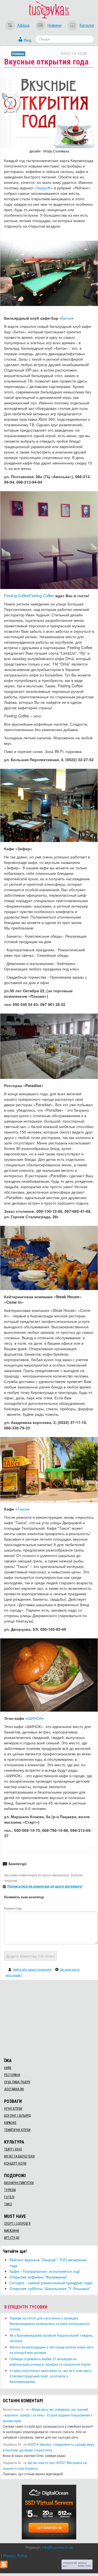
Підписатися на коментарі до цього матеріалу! (45, 1886)
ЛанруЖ (43, 188)
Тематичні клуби (17, 2130)
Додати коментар (30, 1956)
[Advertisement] (49, 2018)
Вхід (28, 40)
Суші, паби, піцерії (17, 2082)
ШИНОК (35, 1718)
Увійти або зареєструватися (32, 1969)
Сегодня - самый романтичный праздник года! (51, 2283)
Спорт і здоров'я (17, 2224)
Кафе (8, 2068)
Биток (67, 318)
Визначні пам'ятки (19, 2183)
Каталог (87, 25)
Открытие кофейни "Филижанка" (39, 2277)
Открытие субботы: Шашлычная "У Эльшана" (50, 2288)
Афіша (23, 25)
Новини (54, 25)
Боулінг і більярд (17, 2116)
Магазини (12, 2231)
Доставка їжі (14, 2089)
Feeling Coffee (17, 596)
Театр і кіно (13, 2149)
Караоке (10, 2123)
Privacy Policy (15, 2556)
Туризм (10, 2190)
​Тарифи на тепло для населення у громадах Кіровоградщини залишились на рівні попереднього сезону (50, 2323)
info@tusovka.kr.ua (57, 2547)
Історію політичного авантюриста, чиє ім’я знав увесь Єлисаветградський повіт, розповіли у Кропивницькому (51, 2376)
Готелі (9, 2197)
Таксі (8, 2204)
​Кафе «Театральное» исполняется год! (45, 2271)
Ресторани (12, 2075)
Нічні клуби (13, 2109)
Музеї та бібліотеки (19, 2156)
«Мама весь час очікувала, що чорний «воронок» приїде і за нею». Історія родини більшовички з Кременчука (48, 2415)
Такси (22, 1509)
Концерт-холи (15, 2163)
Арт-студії (12, 2238)
